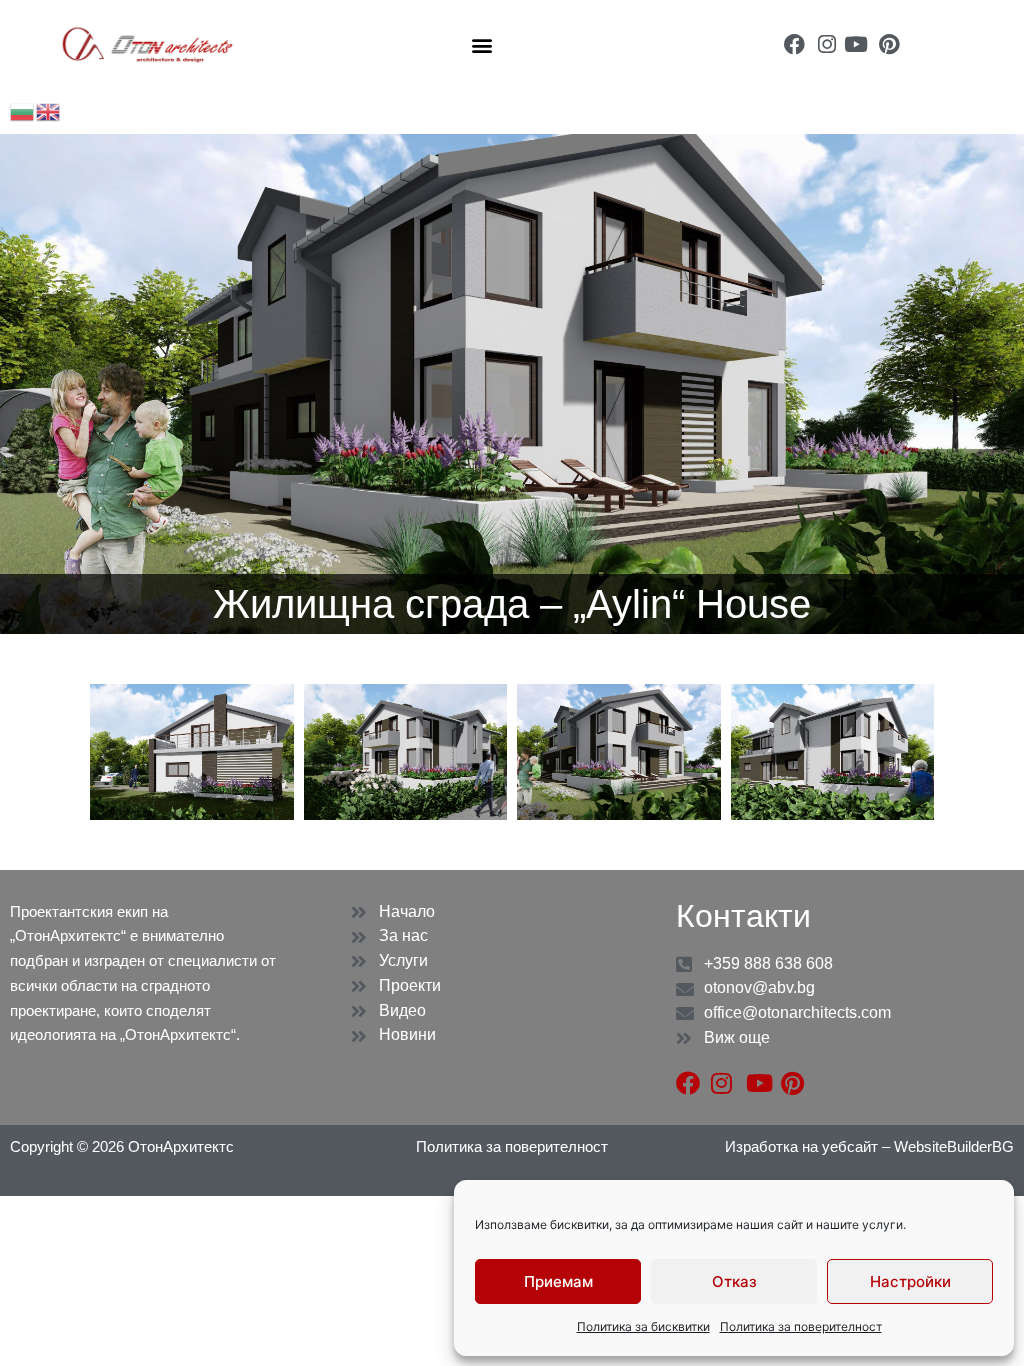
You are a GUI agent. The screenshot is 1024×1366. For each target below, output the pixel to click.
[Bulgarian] (23, 110)
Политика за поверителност (801, 1326)
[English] (49, 110)
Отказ (734, 1281)
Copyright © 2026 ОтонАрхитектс (122, 1146)
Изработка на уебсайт (803, 1146)
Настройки (910, 1281)
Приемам (558, 1281)
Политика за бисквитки (643, 1326)
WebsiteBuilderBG (954, 1146)
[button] (482, 44)
